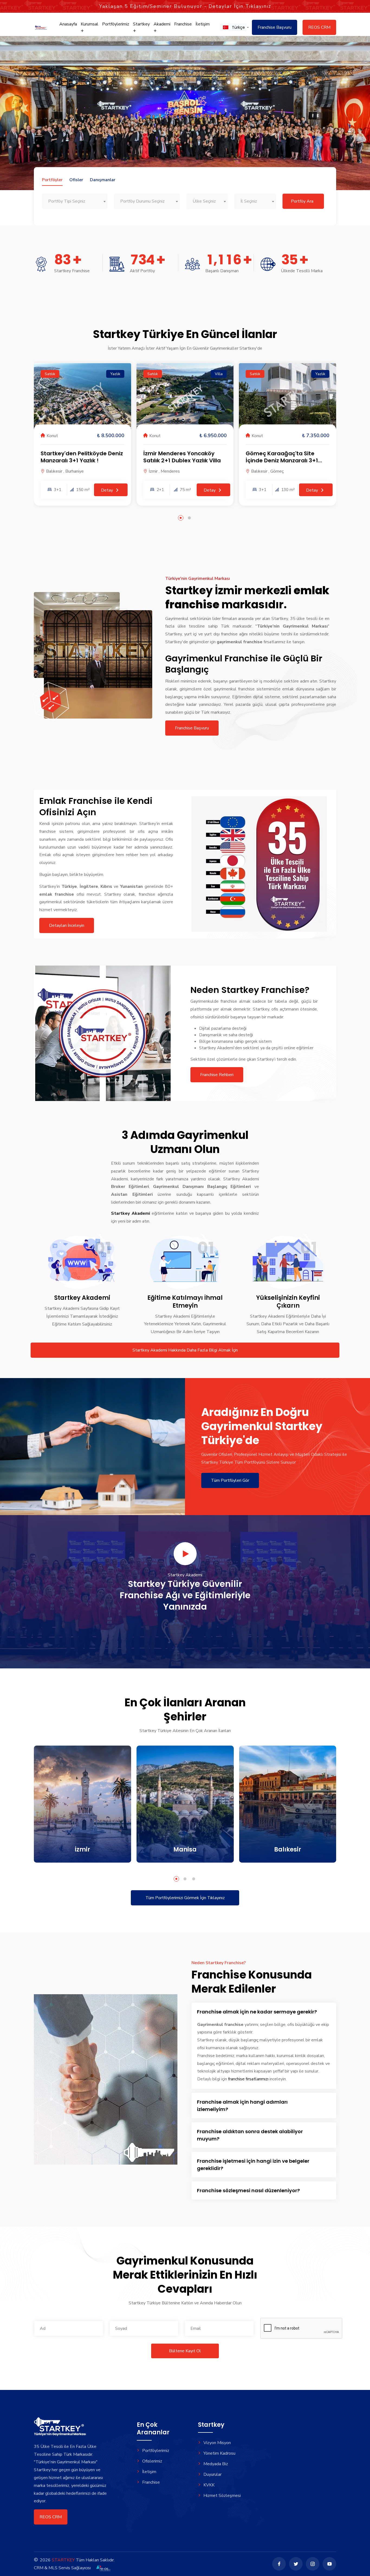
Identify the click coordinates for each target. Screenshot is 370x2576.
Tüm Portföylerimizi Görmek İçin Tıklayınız (185, 1898)
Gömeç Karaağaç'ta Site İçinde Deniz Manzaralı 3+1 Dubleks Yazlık (282, 460)
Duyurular (212, 2474)
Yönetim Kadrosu (219, 2453)
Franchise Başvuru (275, 27)
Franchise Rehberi (217, 1075)
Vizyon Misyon (217, 2443)
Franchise (183, 24)
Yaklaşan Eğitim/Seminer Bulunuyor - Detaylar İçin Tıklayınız (185, 6)
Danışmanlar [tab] (103, 180)
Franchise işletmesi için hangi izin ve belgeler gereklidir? (253, 2165)
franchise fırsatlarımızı (248, 2079)
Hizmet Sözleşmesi (222, 2496)
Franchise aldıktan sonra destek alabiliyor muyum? (250, 2135)
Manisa (185, 1849)
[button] (233, 27)
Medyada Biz (216, 2464)
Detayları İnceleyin (67, 925)
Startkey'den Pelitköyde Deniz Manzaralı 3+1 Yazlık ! (82, 457)
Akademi (162, 24)
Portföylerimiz (116, 24)
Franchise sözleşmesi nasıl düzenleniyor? (248, 2190)
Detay (108, 490)
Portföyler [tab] (52, 180)
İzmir (82, 1849)
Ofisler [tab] (76, 180)
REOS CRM (319, 27)
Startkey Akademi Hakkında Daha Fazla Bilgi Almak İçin (185, 1350)
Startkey (141, 24)
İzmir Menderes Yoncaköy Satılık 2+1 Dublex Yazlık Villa (182, 457)
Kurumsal (90, 24)
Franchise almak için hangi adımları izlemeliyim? (242, 2106)
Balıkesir (288, 1849)
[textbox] (75, 201)
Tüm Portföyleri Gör (230, 1480)
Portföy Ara (302, 201)
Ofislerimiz (152, 2461)
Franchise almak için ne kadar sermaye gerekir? (257, 2012)
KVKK (209, 2485)
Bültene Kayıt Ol (185, 2351)
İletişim (203, 24)
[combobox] (75, 201)
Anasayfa (68, 24)
